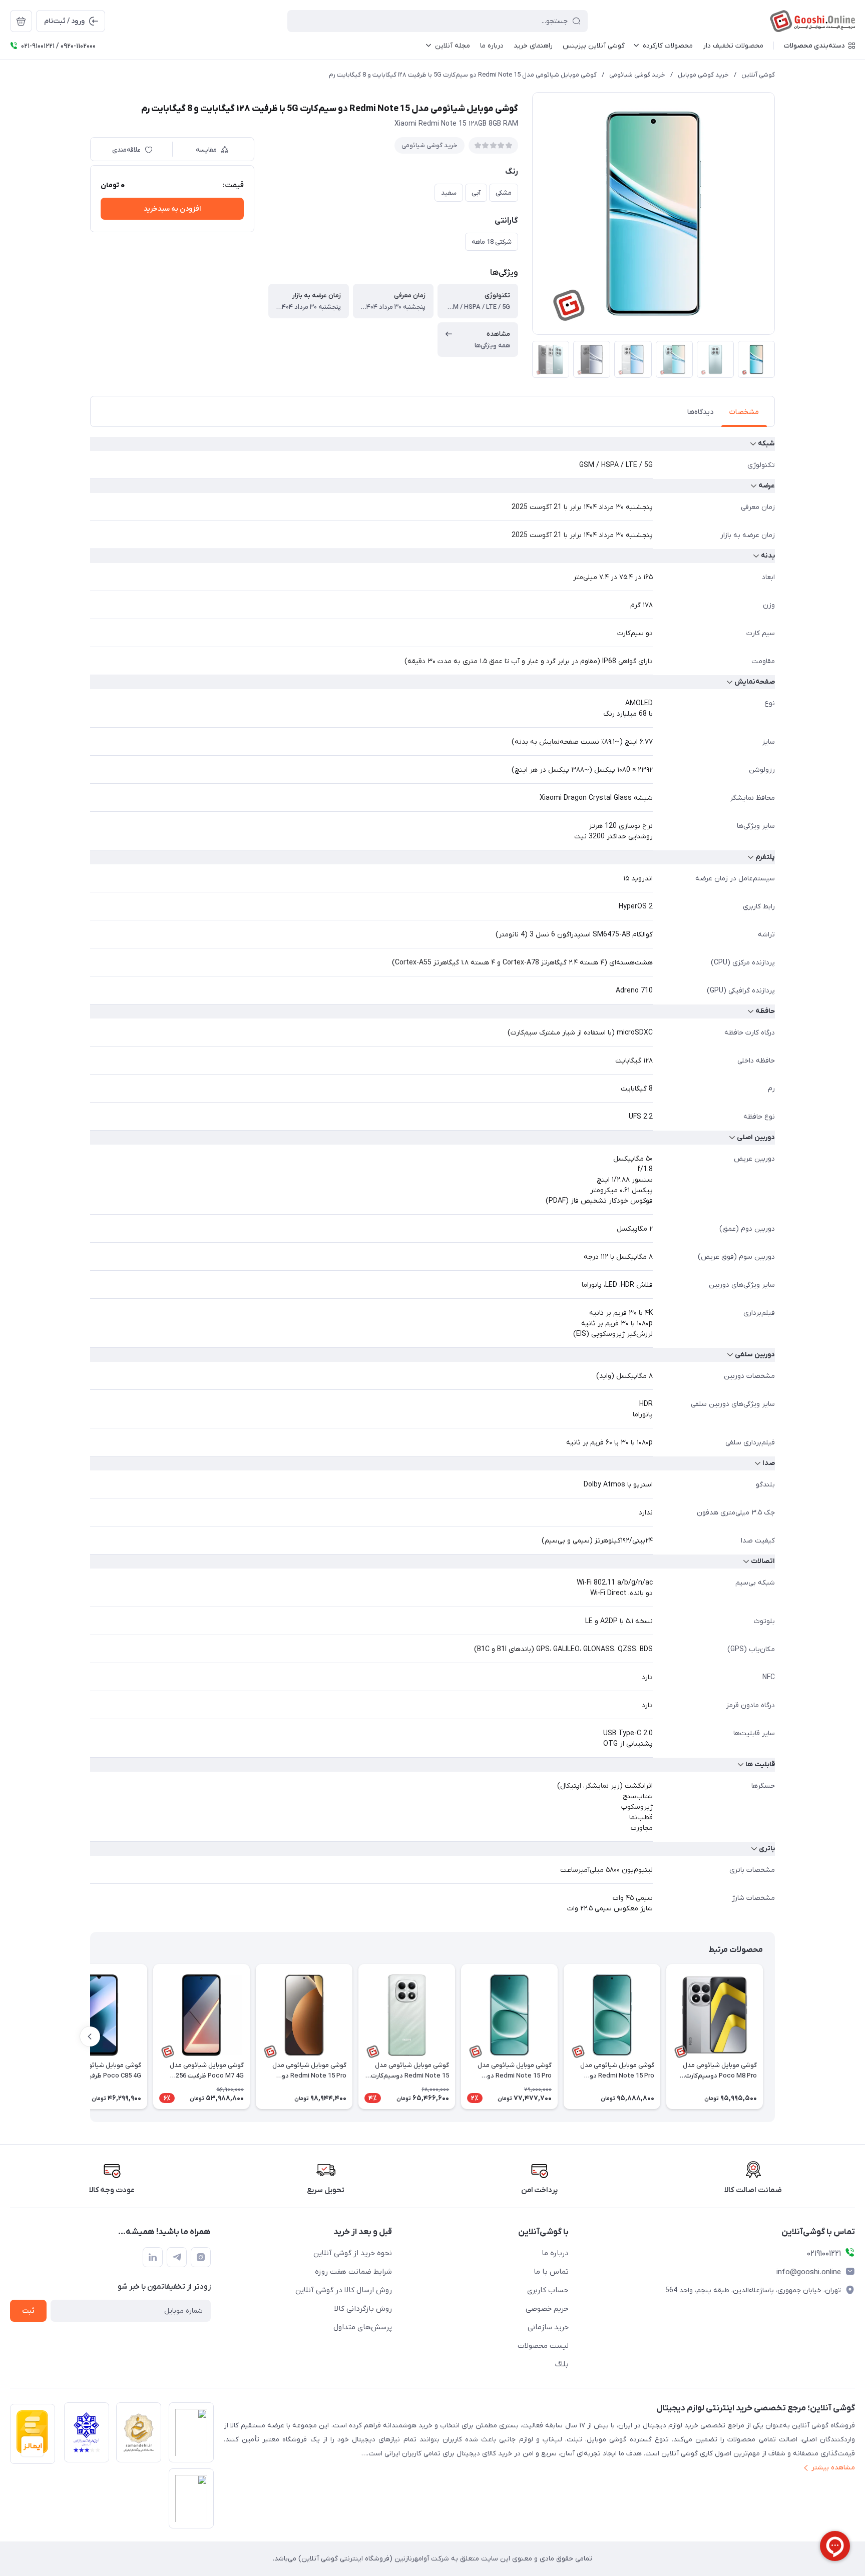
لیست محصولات (543, 2346)
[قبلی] (775, 2036)
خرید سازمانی (548, 2327)
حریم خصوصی (547, 2309)
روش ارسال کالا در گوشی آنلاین (344, 2290)
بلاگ (562, 2364)
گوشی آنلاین (758, 75)
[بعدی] (90, 2036)
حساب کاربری (548, 2290)
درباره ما (555, 2253)
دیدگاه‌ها (700, 412)
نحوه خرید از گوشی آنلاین (353, 2253)
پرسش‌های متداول (363, 2327)
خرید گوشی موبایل (703, 75)
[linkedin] (153, 2257)
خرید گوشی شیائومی (637, 75)
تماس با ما (551, 2272)
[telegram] (177, 2257)
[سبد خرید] (21, 21)
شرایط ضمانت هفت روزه (353, 2272)
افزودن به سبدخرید (172, 209)
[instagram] (201, 2257)
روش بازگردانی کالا (363, 2309)
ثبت (28, 2311)
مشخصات (744, 412)
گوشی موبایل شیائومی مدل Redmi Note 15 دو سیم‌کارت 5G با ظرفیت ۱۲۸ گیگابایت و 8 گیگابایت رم (463, 75)
